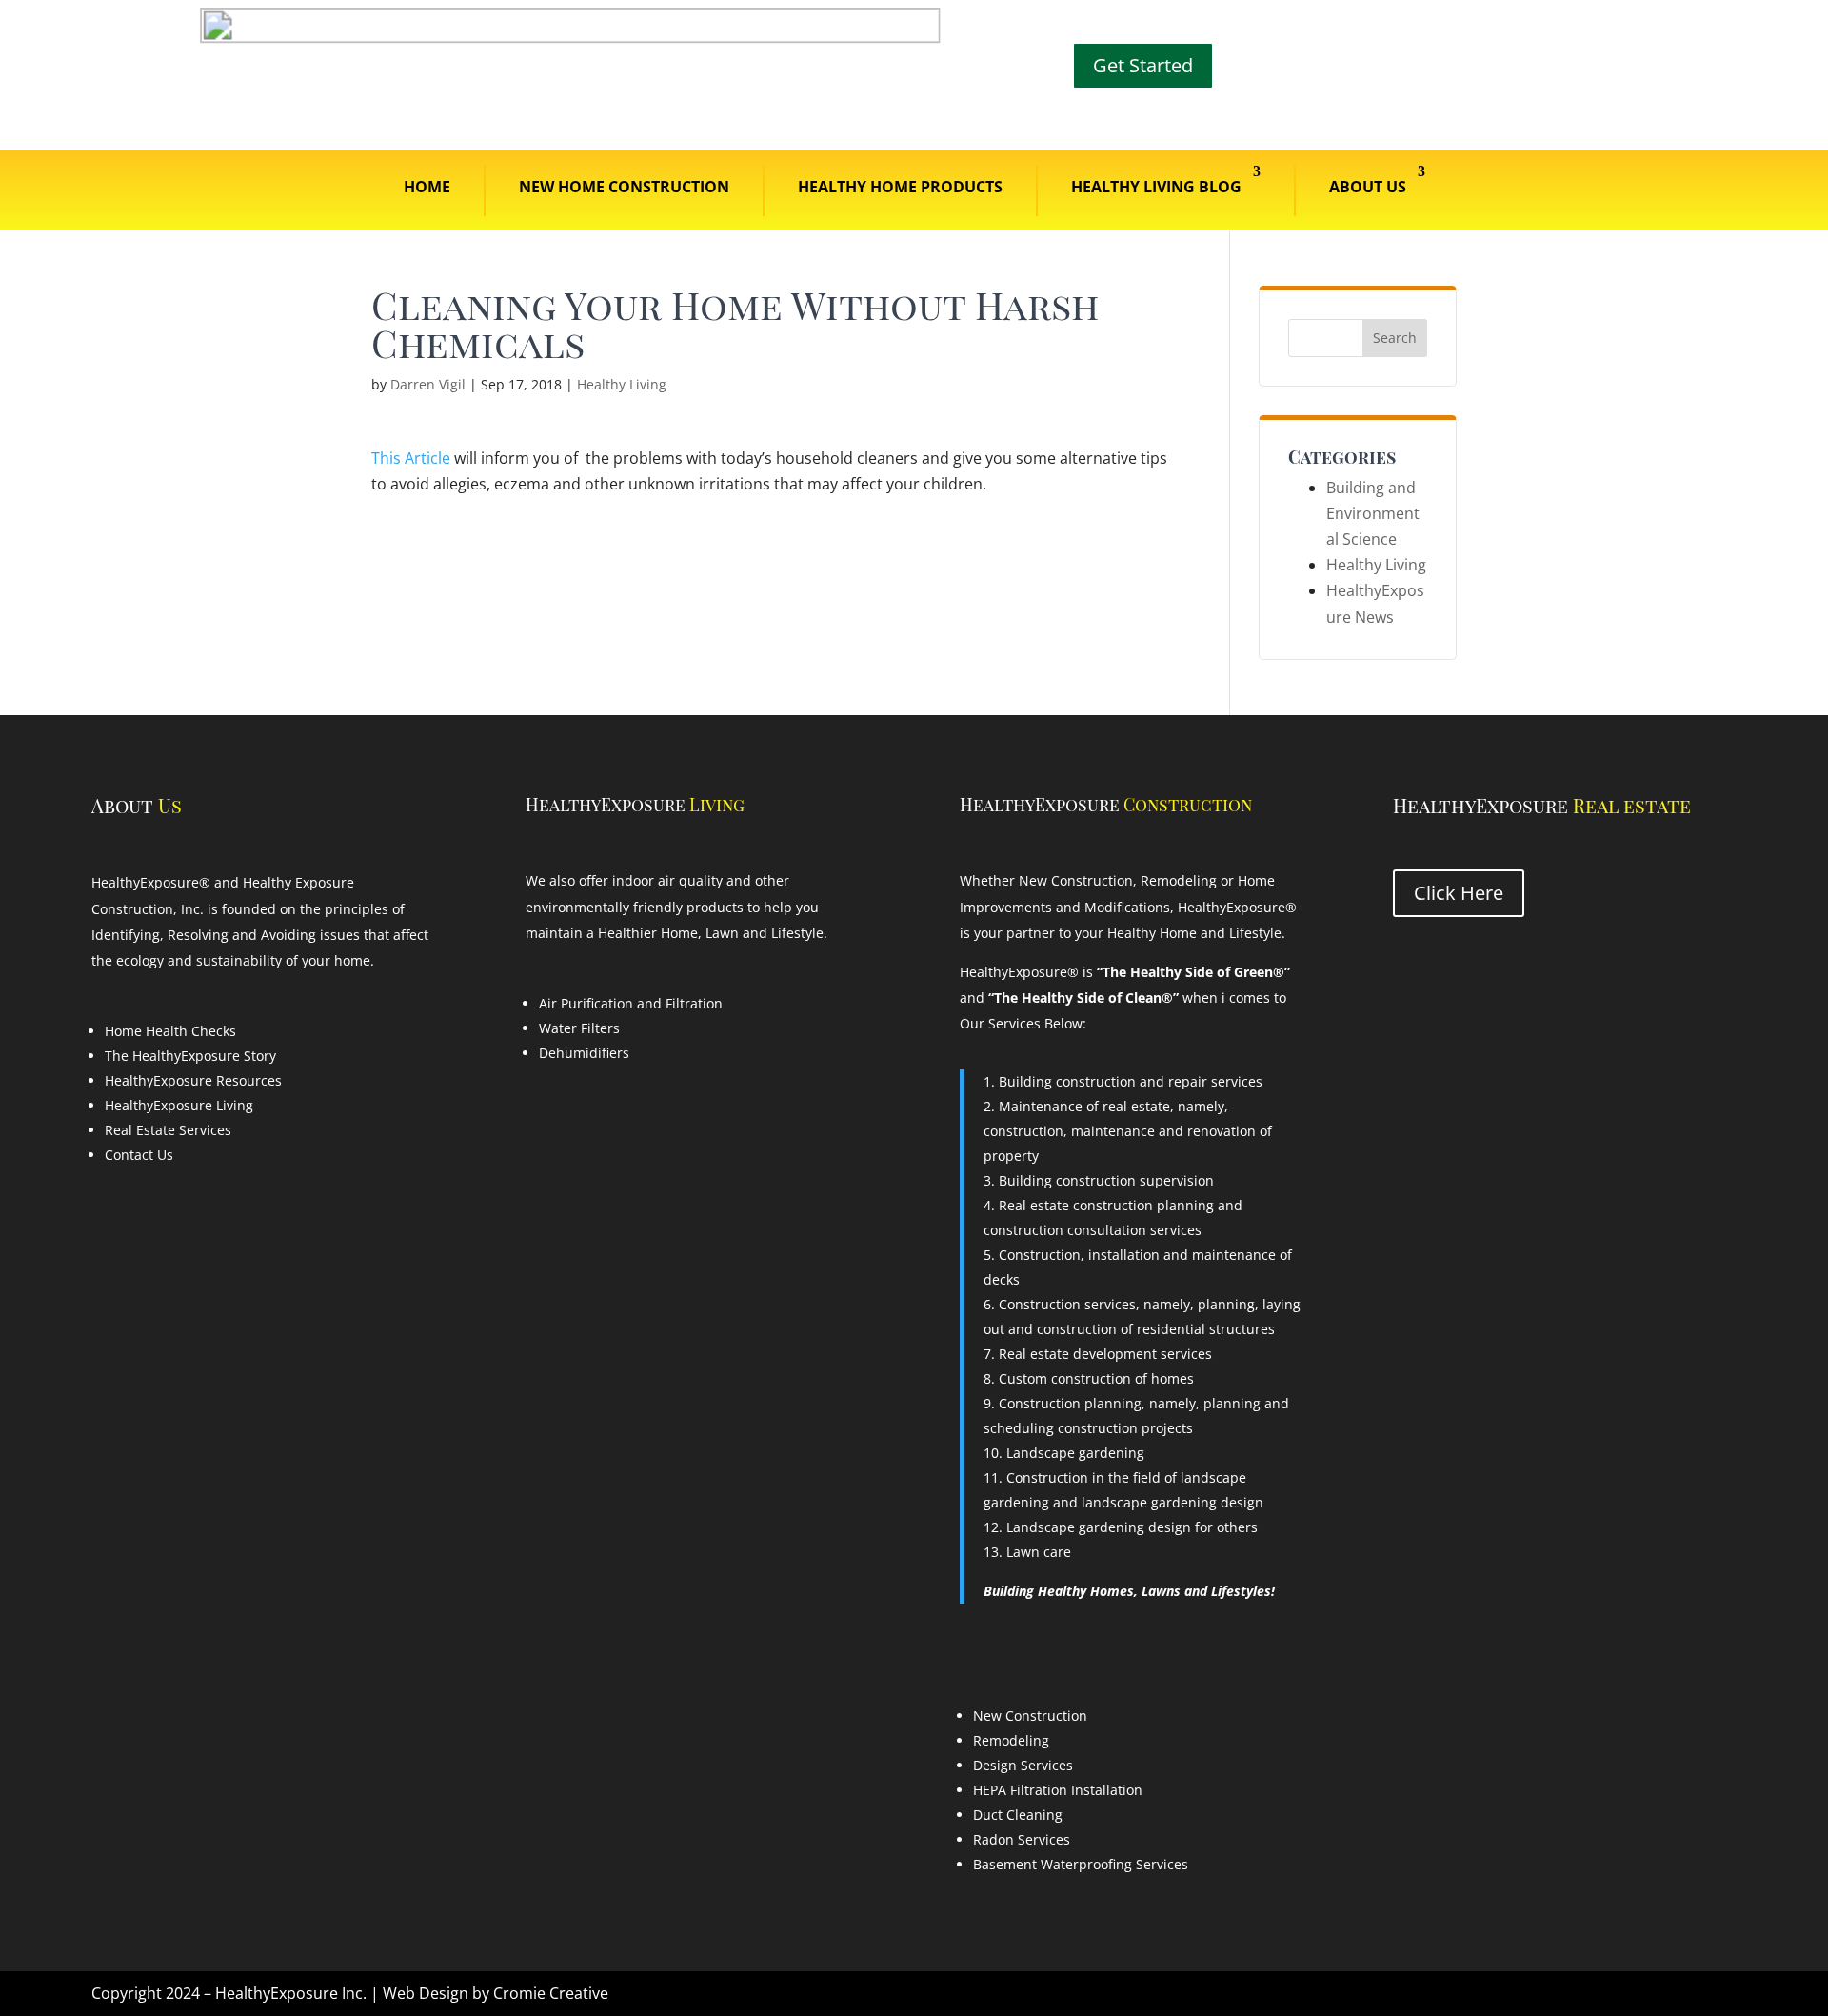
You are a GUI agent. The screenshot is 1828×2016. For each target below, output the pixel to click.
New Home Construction (624, 187)
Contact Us (139, 1155)
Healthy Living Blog (1156, 187)
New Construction (1030, 1716)
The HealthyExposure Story (190, 1056)
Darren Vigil (428, 384)
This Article (411, 458)
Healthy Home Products (900, 187)
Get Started (1143, 65)
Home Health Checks (170, 1031)
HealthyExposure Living (179, 1105)
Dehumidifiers (584, 1053)
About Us (1368, 187)
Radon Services (1022, 1839)
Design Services (1023, 1765)
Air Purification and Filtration (631, 1003)
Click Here (1459, 893)
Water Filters (579, 1028)
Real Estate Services (168, 1130)
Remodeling (1011, 1740)
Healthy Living (622, 384)
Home (427, 187)
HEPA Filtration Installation (1058, 1790)
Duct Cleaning (1018, 1815)
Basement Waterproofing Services (1081, 1864)
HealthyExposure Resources (193, 1080)
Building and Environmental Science (1373, 513)
